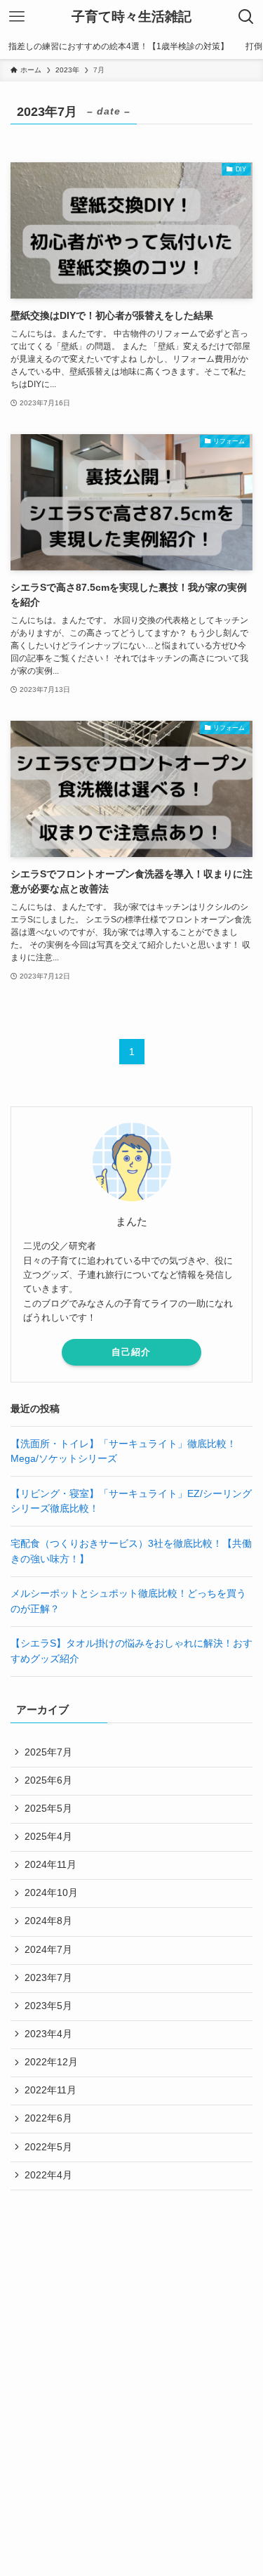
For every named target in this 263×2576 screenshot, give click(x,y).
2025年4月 (48, 1837)
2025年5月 (48, 1809)
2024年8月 (48, 1921)
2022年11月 (50, 2090)
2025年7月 (48, 1752)
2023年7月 (48, 1978)
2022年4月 (48, 2175)
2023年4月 (48, 2034)
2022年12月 (51, 2062)
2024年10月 (51, 1893)
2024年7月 (48, 1950)
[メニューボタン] (17, 17)
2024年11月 (50, 1865)
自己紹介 (131, 1352)
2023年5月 (48, 2006)
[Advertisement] (131, 2347)
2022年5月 (48, 2147)
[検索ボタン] (246, 17)
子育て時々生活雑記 (131, 17)
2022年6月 (48, 2118)
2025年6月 (48, 1780)
